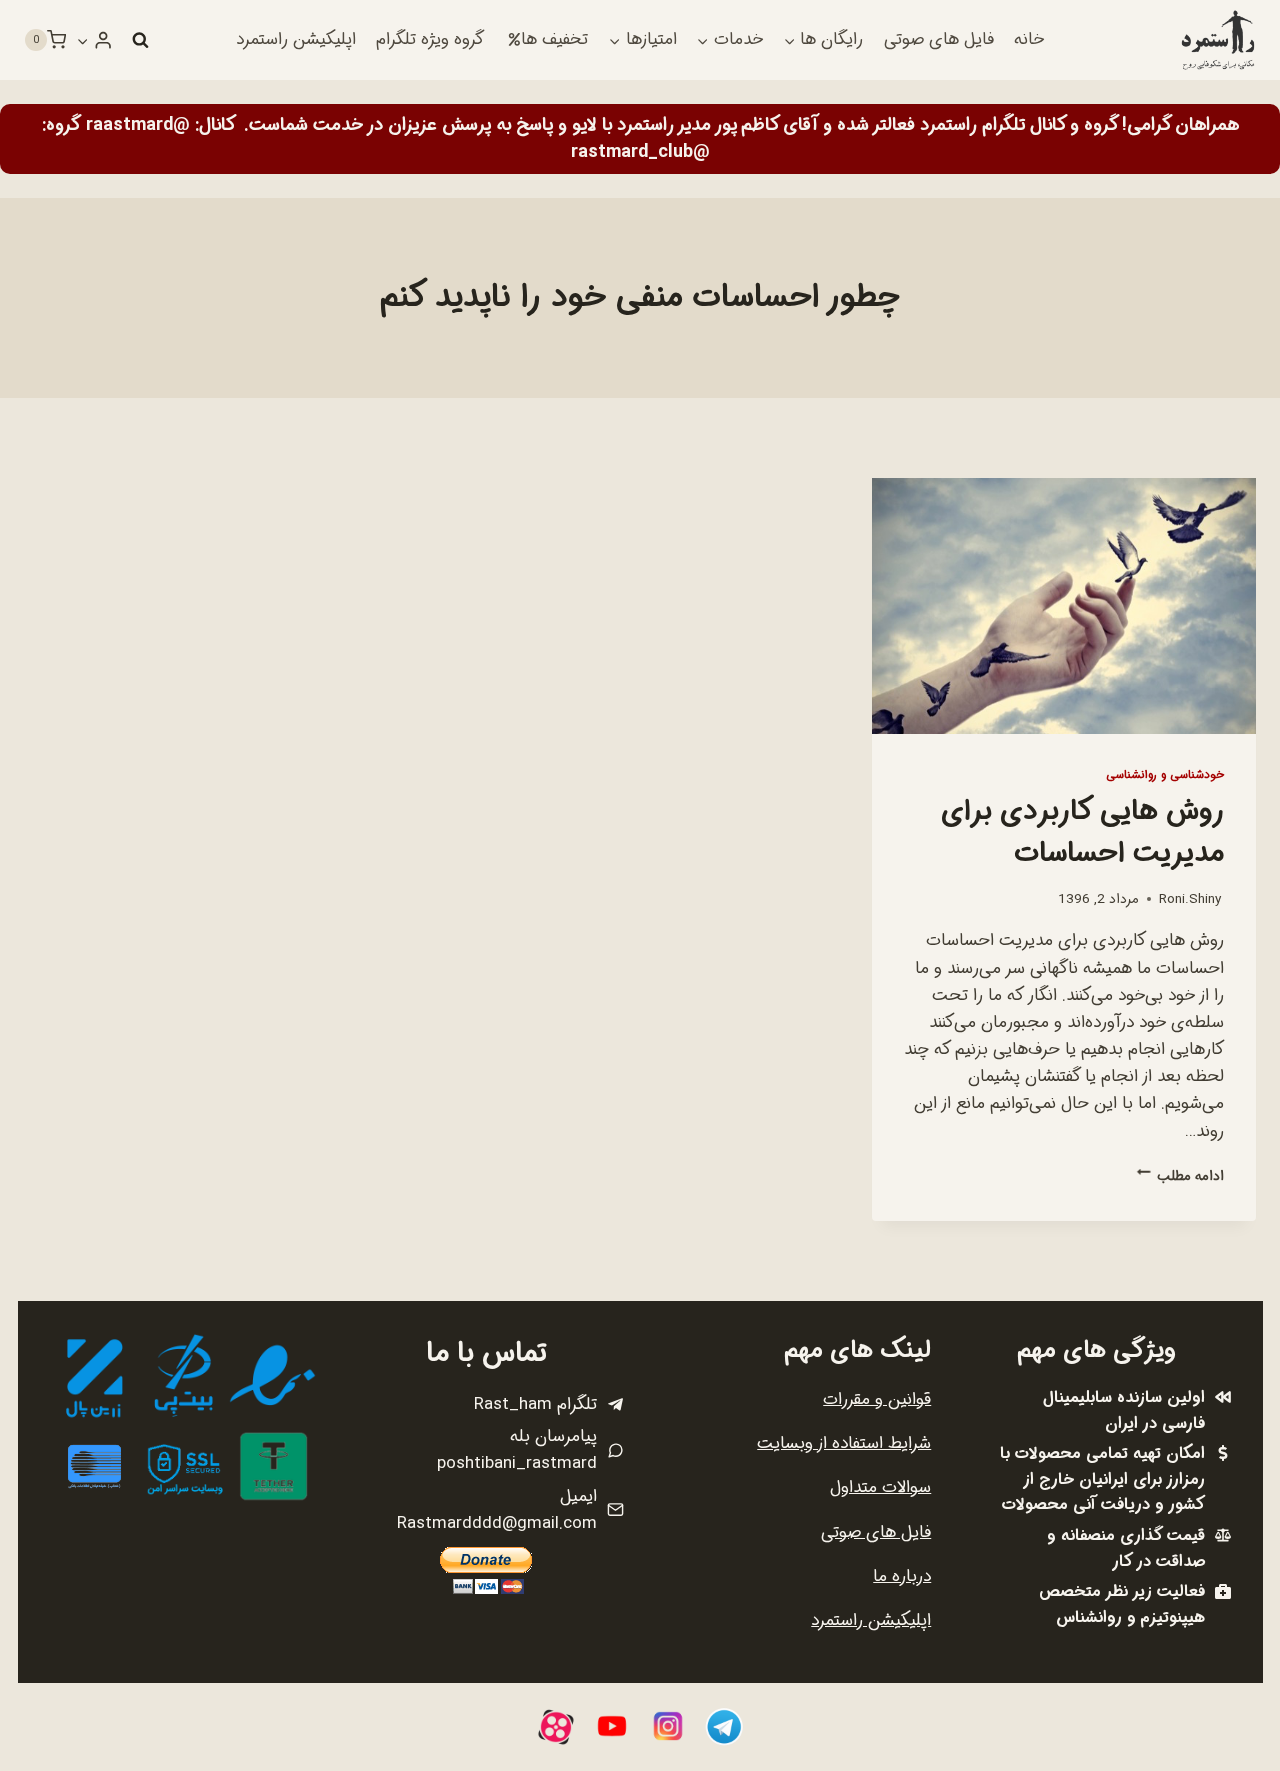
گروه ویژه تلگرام (430, 39)
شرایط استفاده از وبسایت (844, 1443)
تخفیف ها (554, 39)
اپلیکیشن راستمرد (296, 39)
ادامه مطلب (1180, 1176)
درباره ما (902, 1576)
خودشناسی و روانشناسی (1165, 775)
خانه (1029, 39)
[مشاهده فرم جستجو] (140, 40)
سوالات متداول (880, 1487)
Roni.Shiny (1190, 899)
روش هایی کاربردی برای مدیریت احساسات (1082, 833)
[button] (83, 40)
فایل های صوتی (939, 39)
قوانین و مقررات (877, 1399)
